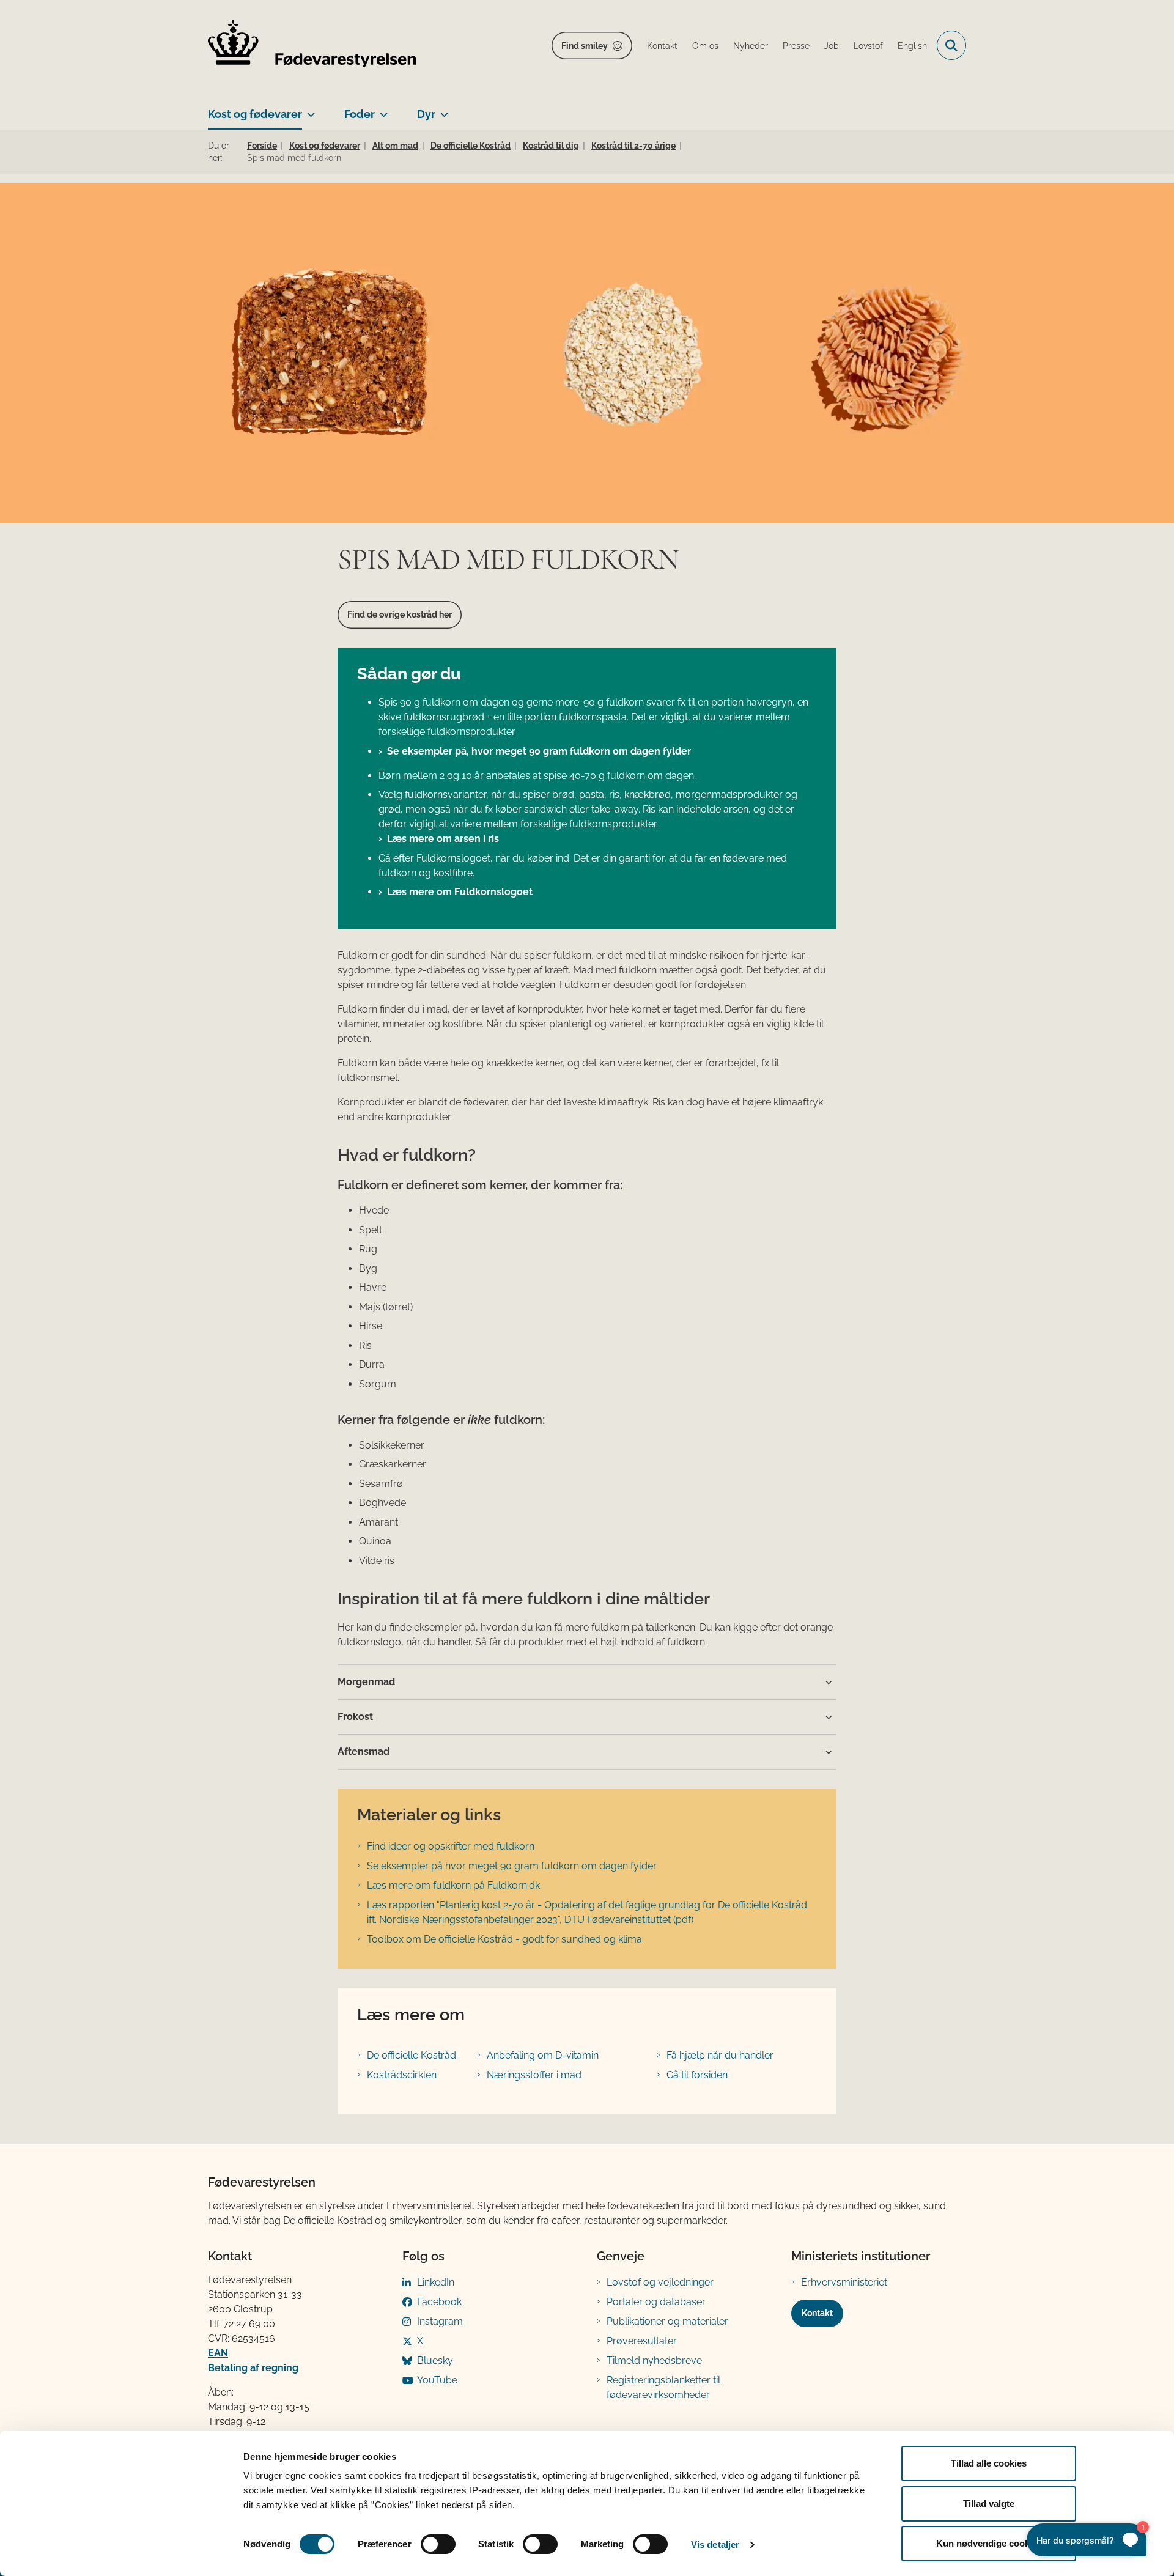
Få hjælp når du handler (720, 2055)
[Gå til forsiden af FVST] (312, 46)
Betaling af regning (253, 2368)
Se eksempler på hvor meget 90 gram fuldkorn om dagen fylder (512, 1866)
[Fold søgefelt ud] (951, 45)
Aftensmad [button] (364, 1751)
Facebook (439, 2302)
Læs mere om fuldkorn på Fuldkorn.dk (453, 1885)
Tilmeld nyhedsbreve (654, 2360)
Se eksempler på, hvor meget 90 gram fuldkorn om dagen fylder (539, 751)
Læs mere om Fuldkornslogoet (460, 892)
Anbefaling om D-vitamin (543, 2055)
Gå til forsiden (697, 2075)
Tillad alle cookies (989, 2463)
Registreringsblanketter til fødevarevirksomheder (663, 2387)
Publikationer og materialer (667, 2321)
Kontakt (817, 2313)
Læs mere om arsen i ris (443, 839)
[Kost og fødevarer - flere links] (308, 109)
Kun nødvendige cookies (989, 2543)
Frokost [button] (355, 1717)
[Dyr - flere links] (442, 109)
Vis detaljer (715, 2545)
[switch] (438, 2544)
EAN (218, 2353)
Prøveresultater (642, 2341)
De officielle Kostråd (412, 2055)
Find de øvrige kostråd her (400, 614)
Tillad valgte (989, 2504)
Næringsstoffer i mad (534, 2075)
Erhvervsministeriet (844, 2282)
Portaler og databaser (656, 2302)
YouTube (437, 2380)
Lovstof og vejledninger (660, 2282)
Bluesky (435, 2360)
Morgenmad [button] (366, 1682)
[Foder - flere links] (381, 109)
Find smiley (585, 46)
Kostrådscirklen (402, 2075)
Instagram (440, 2321)
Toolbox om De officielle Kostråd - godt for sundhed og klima (504, 1939)
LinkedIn (436, 2282)
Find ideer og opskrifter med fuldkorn (451, 1846)
